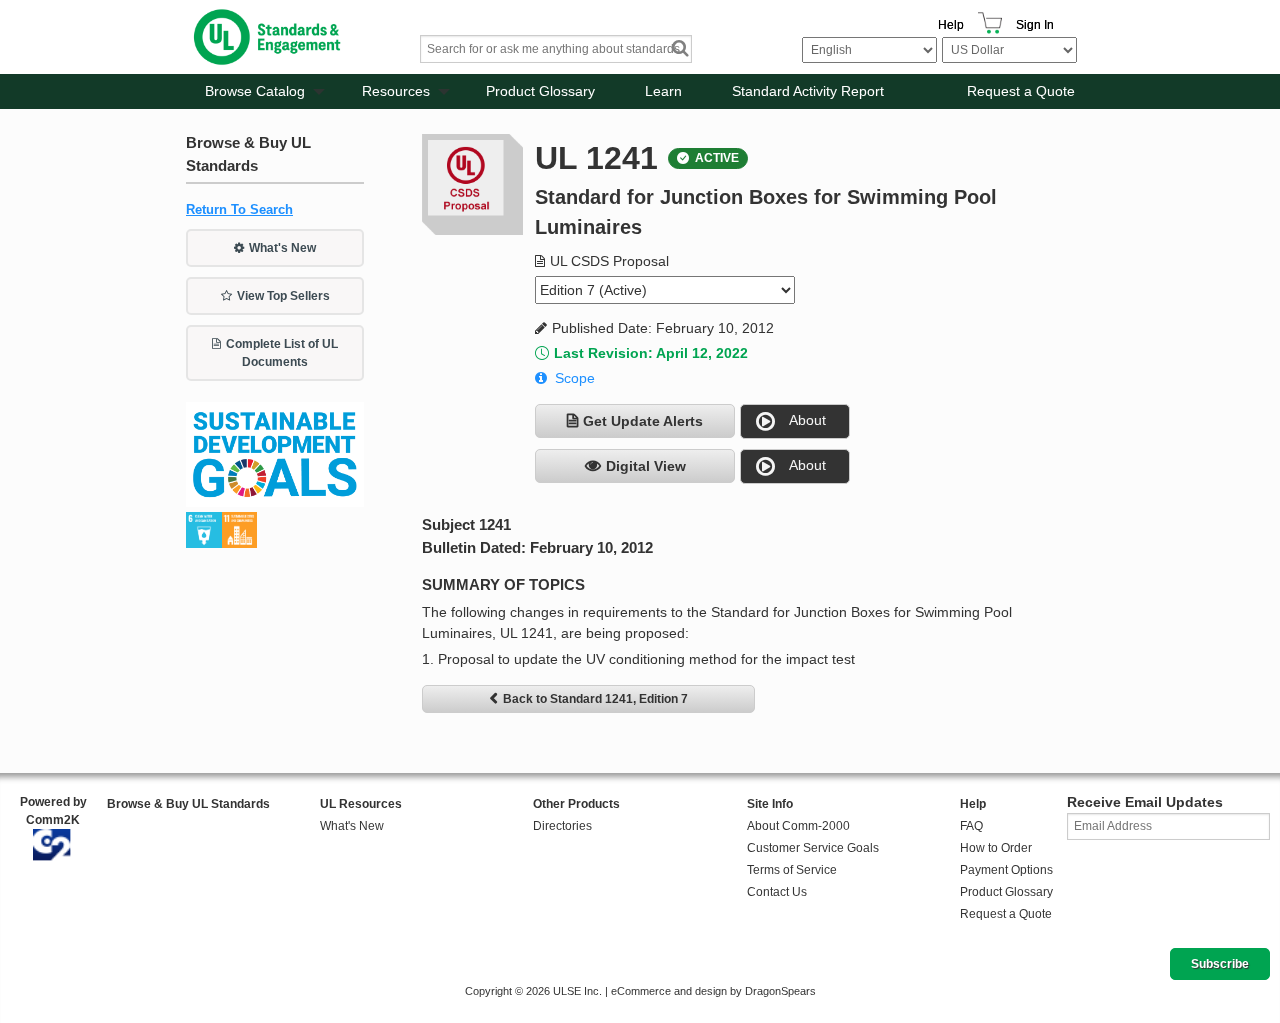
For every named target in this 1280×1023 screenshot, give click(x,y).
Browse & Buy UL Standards (188, 804)
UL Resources (361, 804)
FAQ (971, 826)
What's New (282, 248)
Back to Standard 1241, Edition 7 (595, 699)
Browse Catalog (255, 91)
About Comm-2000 (798, 826)
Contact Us (777, 892)
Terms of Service (792, 870)
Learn (663, 91)
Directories (562, 826)
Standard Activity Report (808, 91)
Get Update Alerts (643, 421)
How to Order (996, 848)
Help (951, 25)
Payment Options (1006, 870)
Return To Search (239, 209)
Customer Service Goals (813, 848)
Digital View (646, 466)
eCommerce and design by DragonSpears (713, 991)
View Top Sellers (283, 296)
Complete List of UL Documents (282, 353)
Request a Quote (1021, 91)
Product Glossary (540, 91)
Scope (575, 378)
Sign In (1035, 25)
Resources (396, 91)
